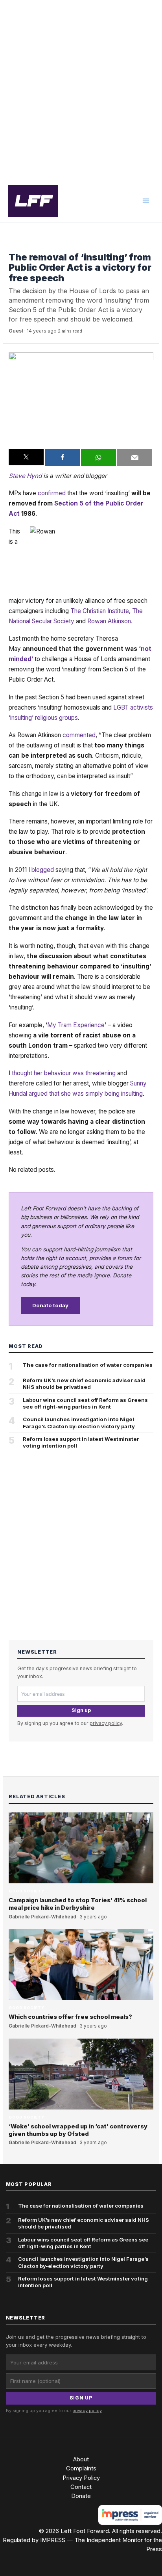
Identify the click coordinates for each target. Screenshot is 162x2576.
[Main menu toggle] (146, 201)
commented (79, 735)
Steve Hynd (25, 476)
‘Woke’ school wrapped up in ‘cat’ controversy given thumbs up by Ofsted (78, 2130)
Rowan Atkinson (109, 621)
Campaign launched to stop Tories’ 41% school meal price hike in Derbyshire (78, 1904)
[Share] (62, 457)
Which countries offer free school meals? (70, 2017)
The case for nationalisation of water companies (88, 1365)
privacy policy (106, 1723)
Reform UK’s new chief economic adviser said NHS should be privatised (84, 1384)
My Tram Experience (76, 1025)
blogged (43, 870)
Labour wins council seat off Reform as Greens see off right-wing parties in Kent (85, 1403)
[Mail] (135, 457)
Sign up (81, 1710)
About (81, 2459)
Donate (81, 2496)
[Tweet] (26, 457)
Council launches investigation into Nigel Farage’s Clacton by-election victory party (79, 1423)
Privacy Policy (81, 2478)
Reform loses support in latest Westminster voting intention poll (81, 1442)
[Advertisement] (81, 90)
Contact (81, 2487)
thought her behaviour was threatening (64, 1073)
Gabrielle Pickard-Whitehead (42, 1917)
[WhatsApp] (98, 457)
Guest (16, 331)
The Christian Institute (100, 611)
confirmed (52, 493)
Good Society (26, 245)
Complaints (81, 2468)
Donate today (50, 1305)
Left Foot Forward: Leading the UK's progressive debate (33, 201)
